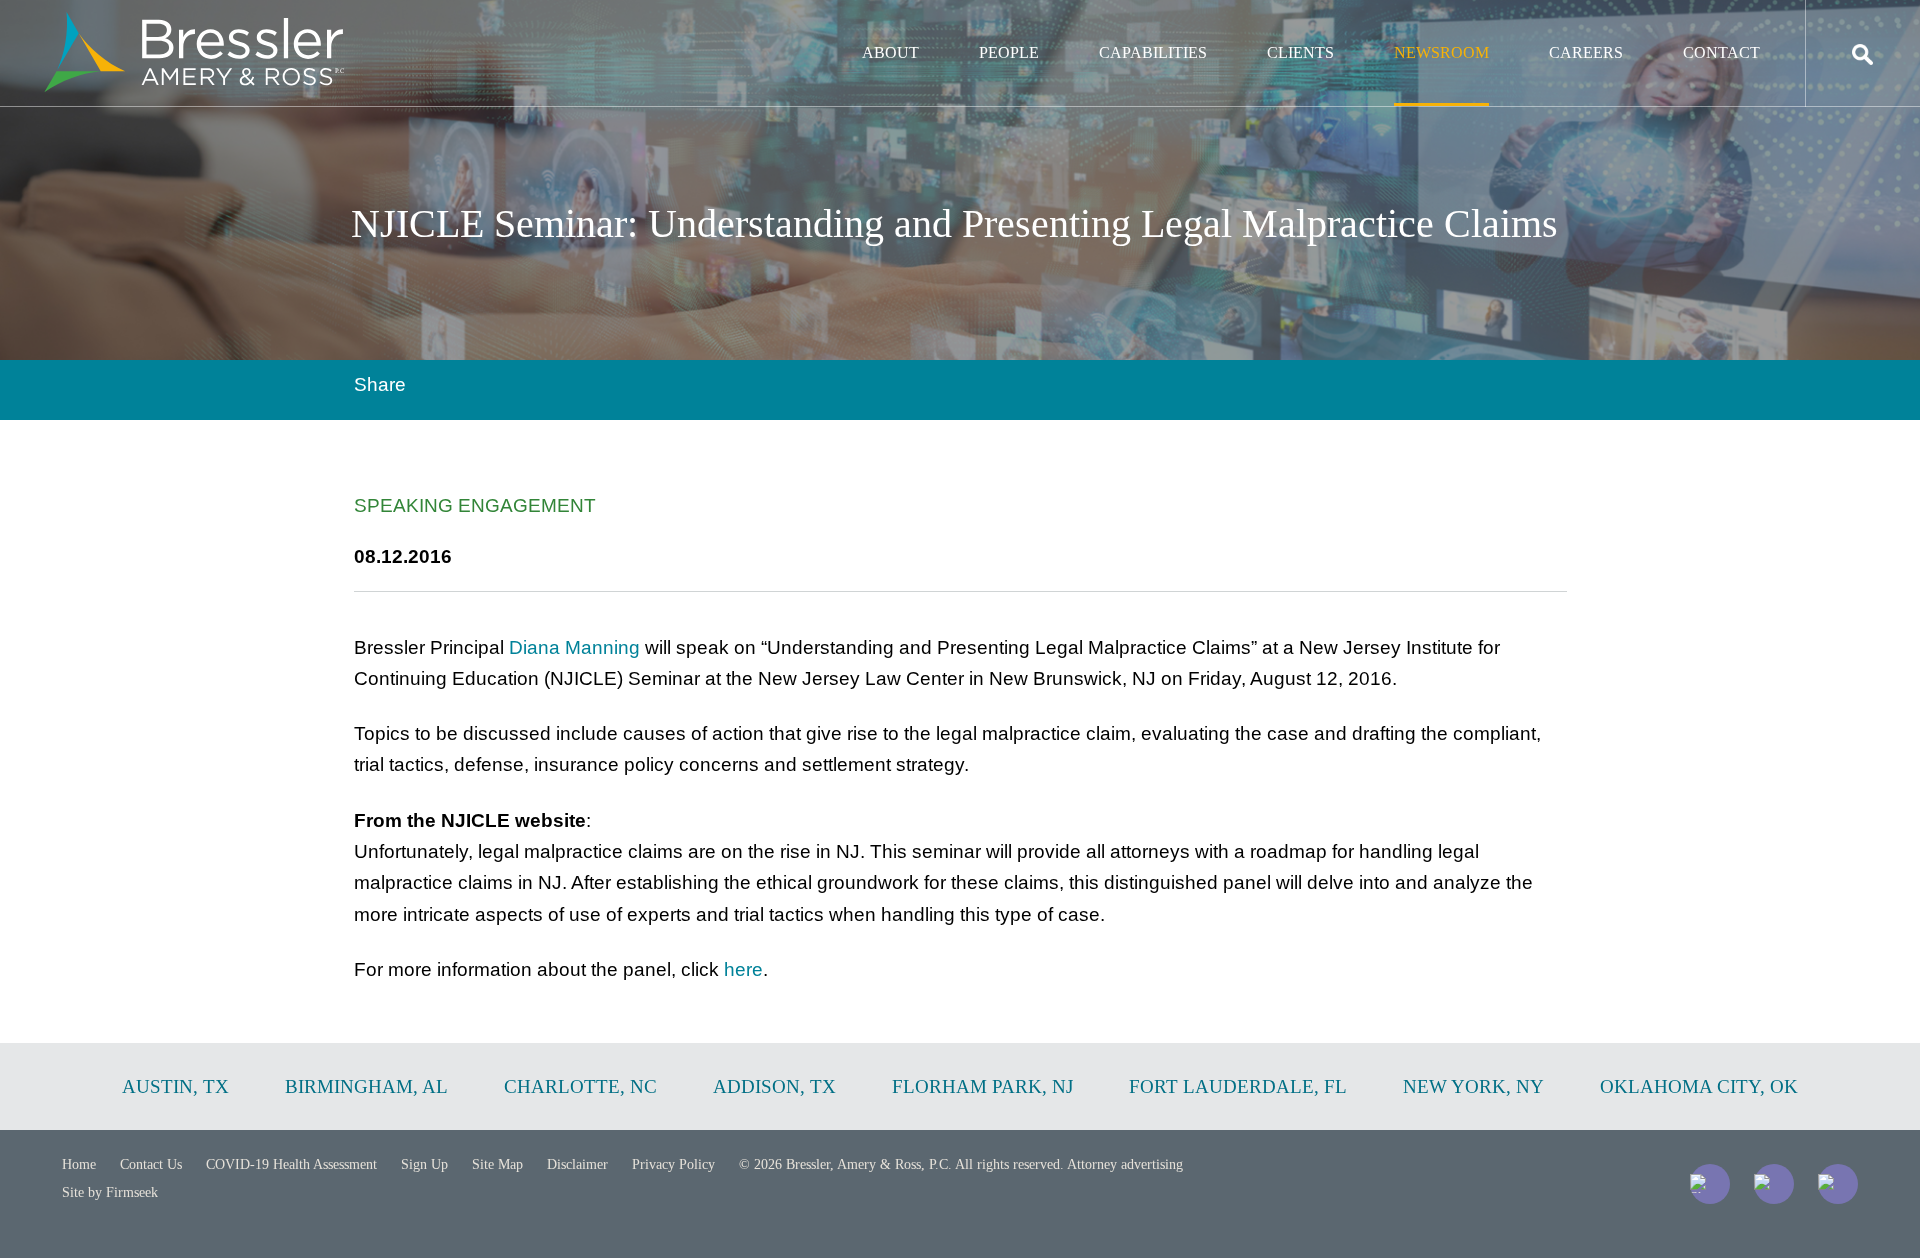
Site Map (497, 1164)
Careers (1586, 52)
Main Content (887, 25)
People (1009, 52)
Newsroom (1441, 52)
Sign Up (424, 1164)
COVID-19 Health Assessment (291, 1164)
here (743, 969)
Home (79, 1164)
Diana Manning (574, 647)
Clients (1300, 52)
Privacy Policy (673, 1164)
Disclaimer (577, 1164)
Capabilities (1153, 52)
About (890, 52)
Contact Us (151, 1164)
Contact (1721, 52)
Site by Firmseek (110, 1192)
